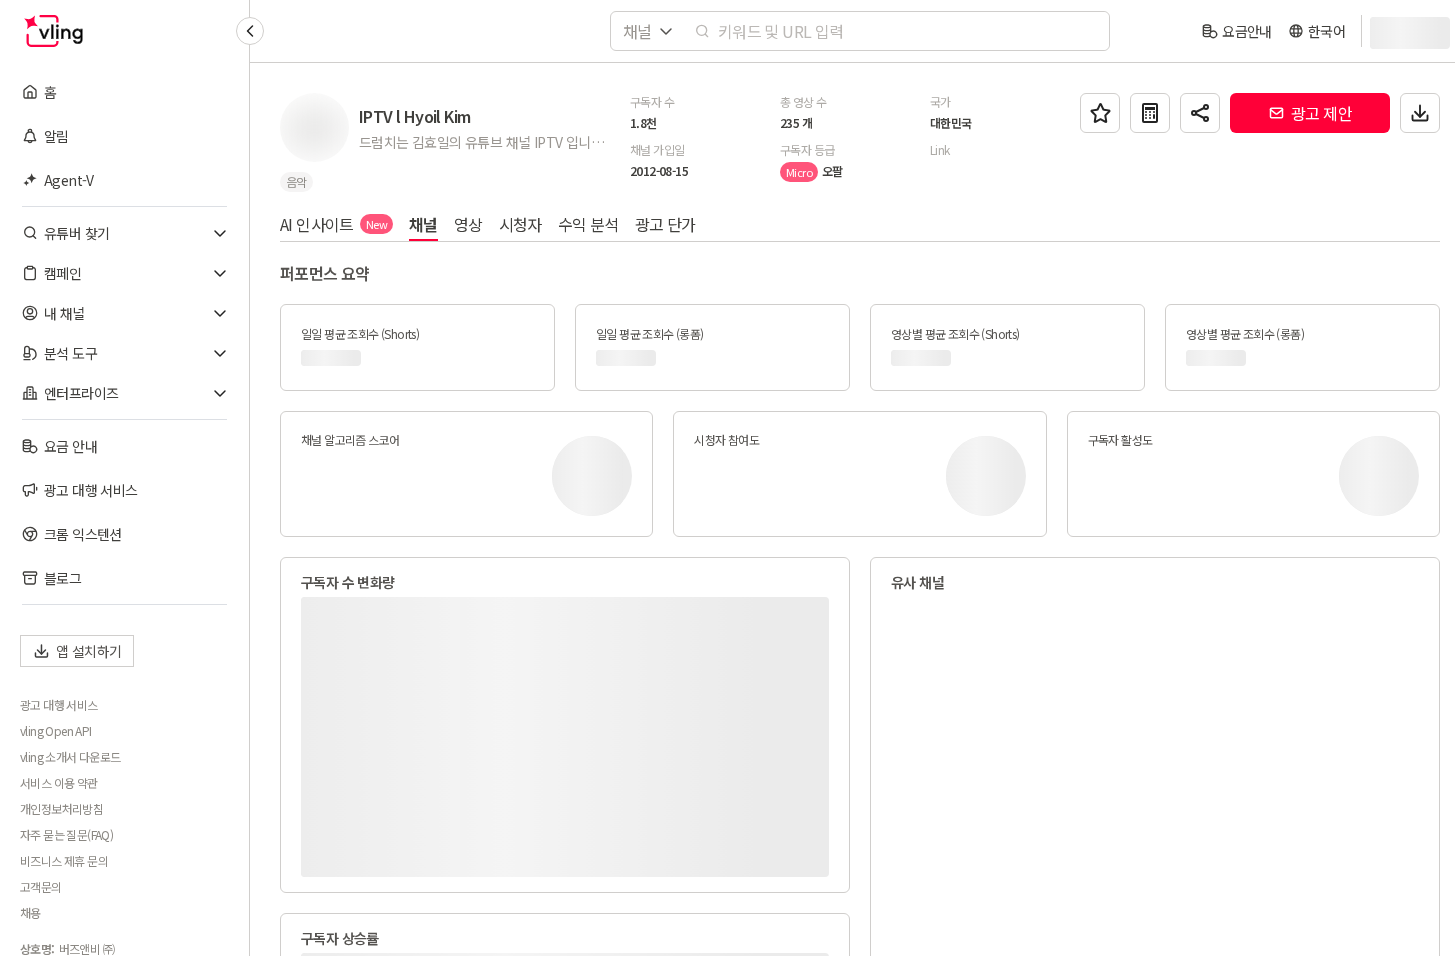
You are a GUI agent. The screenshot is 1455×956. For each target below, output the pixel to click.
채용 (30, 913)
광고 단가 (665, 224)
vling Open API (56, 731)
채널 (423, 224)
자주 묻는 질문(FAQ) (66, 835)
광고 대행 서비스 (59, 705)
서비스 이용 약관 (59, 783)
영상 (468, 224)
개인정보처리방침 (61, 809)
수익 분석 (588, 224)
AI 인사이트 (333, 224)
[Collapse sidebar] (250, 31)
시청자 (520, 224)
